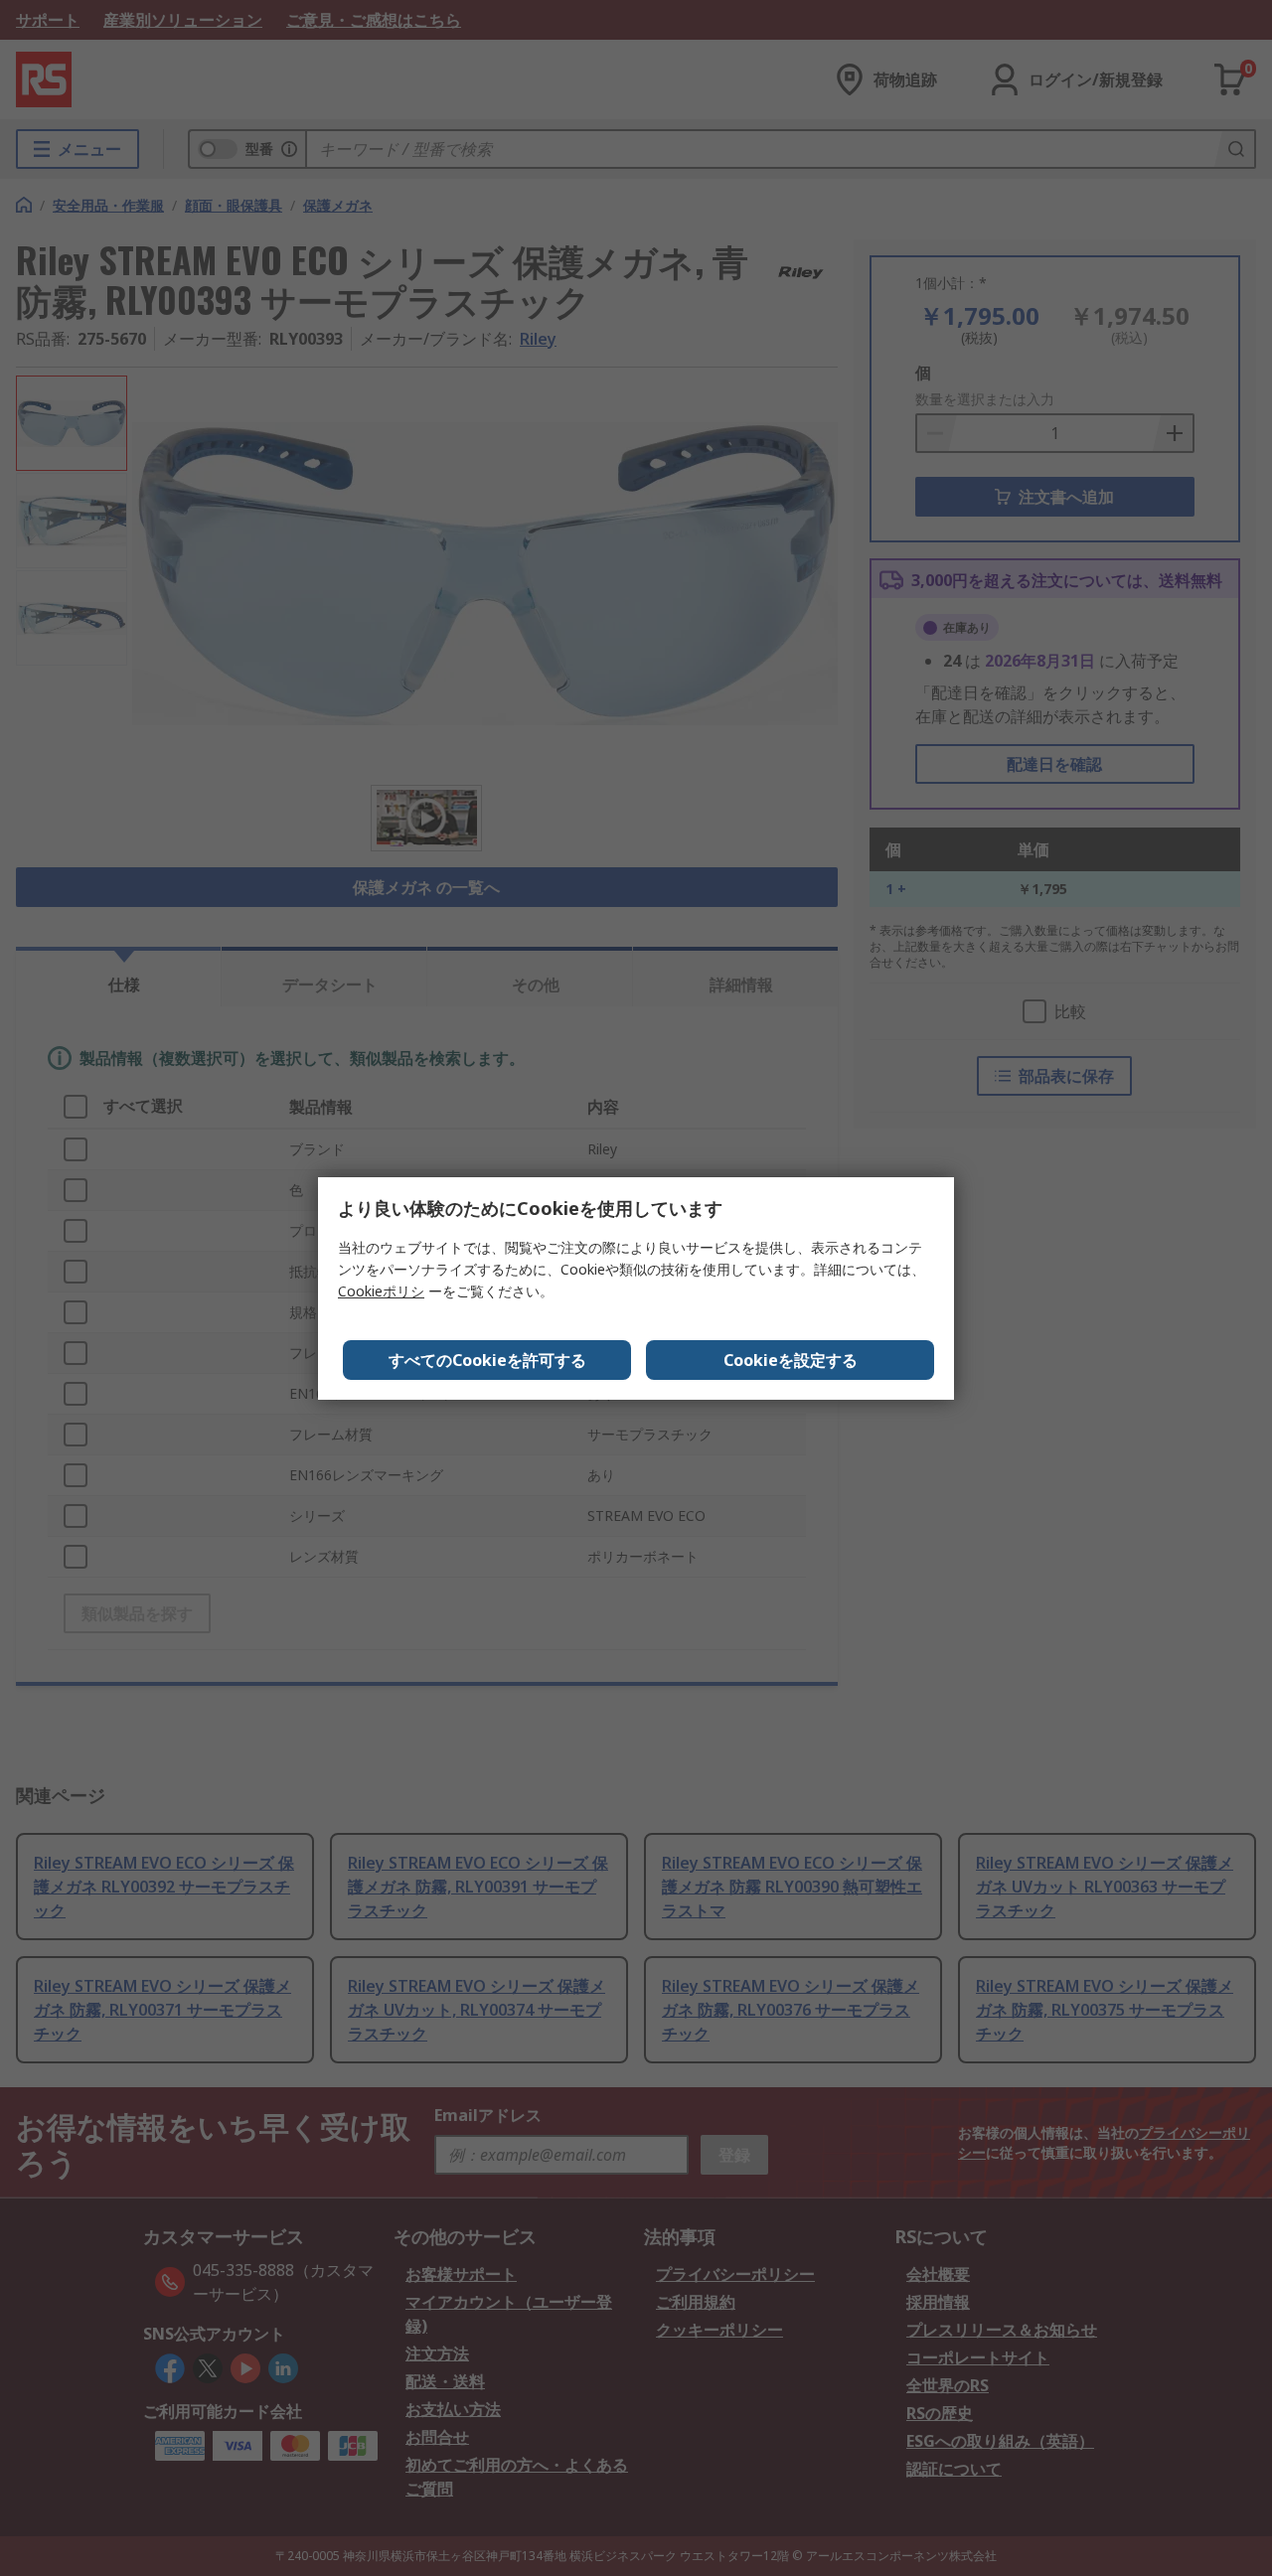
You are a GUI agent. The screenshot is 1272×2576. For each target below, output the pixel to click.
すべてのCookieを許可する (487, 1360)
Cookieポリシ (381, 1291)
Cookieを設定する (791, 1360)
